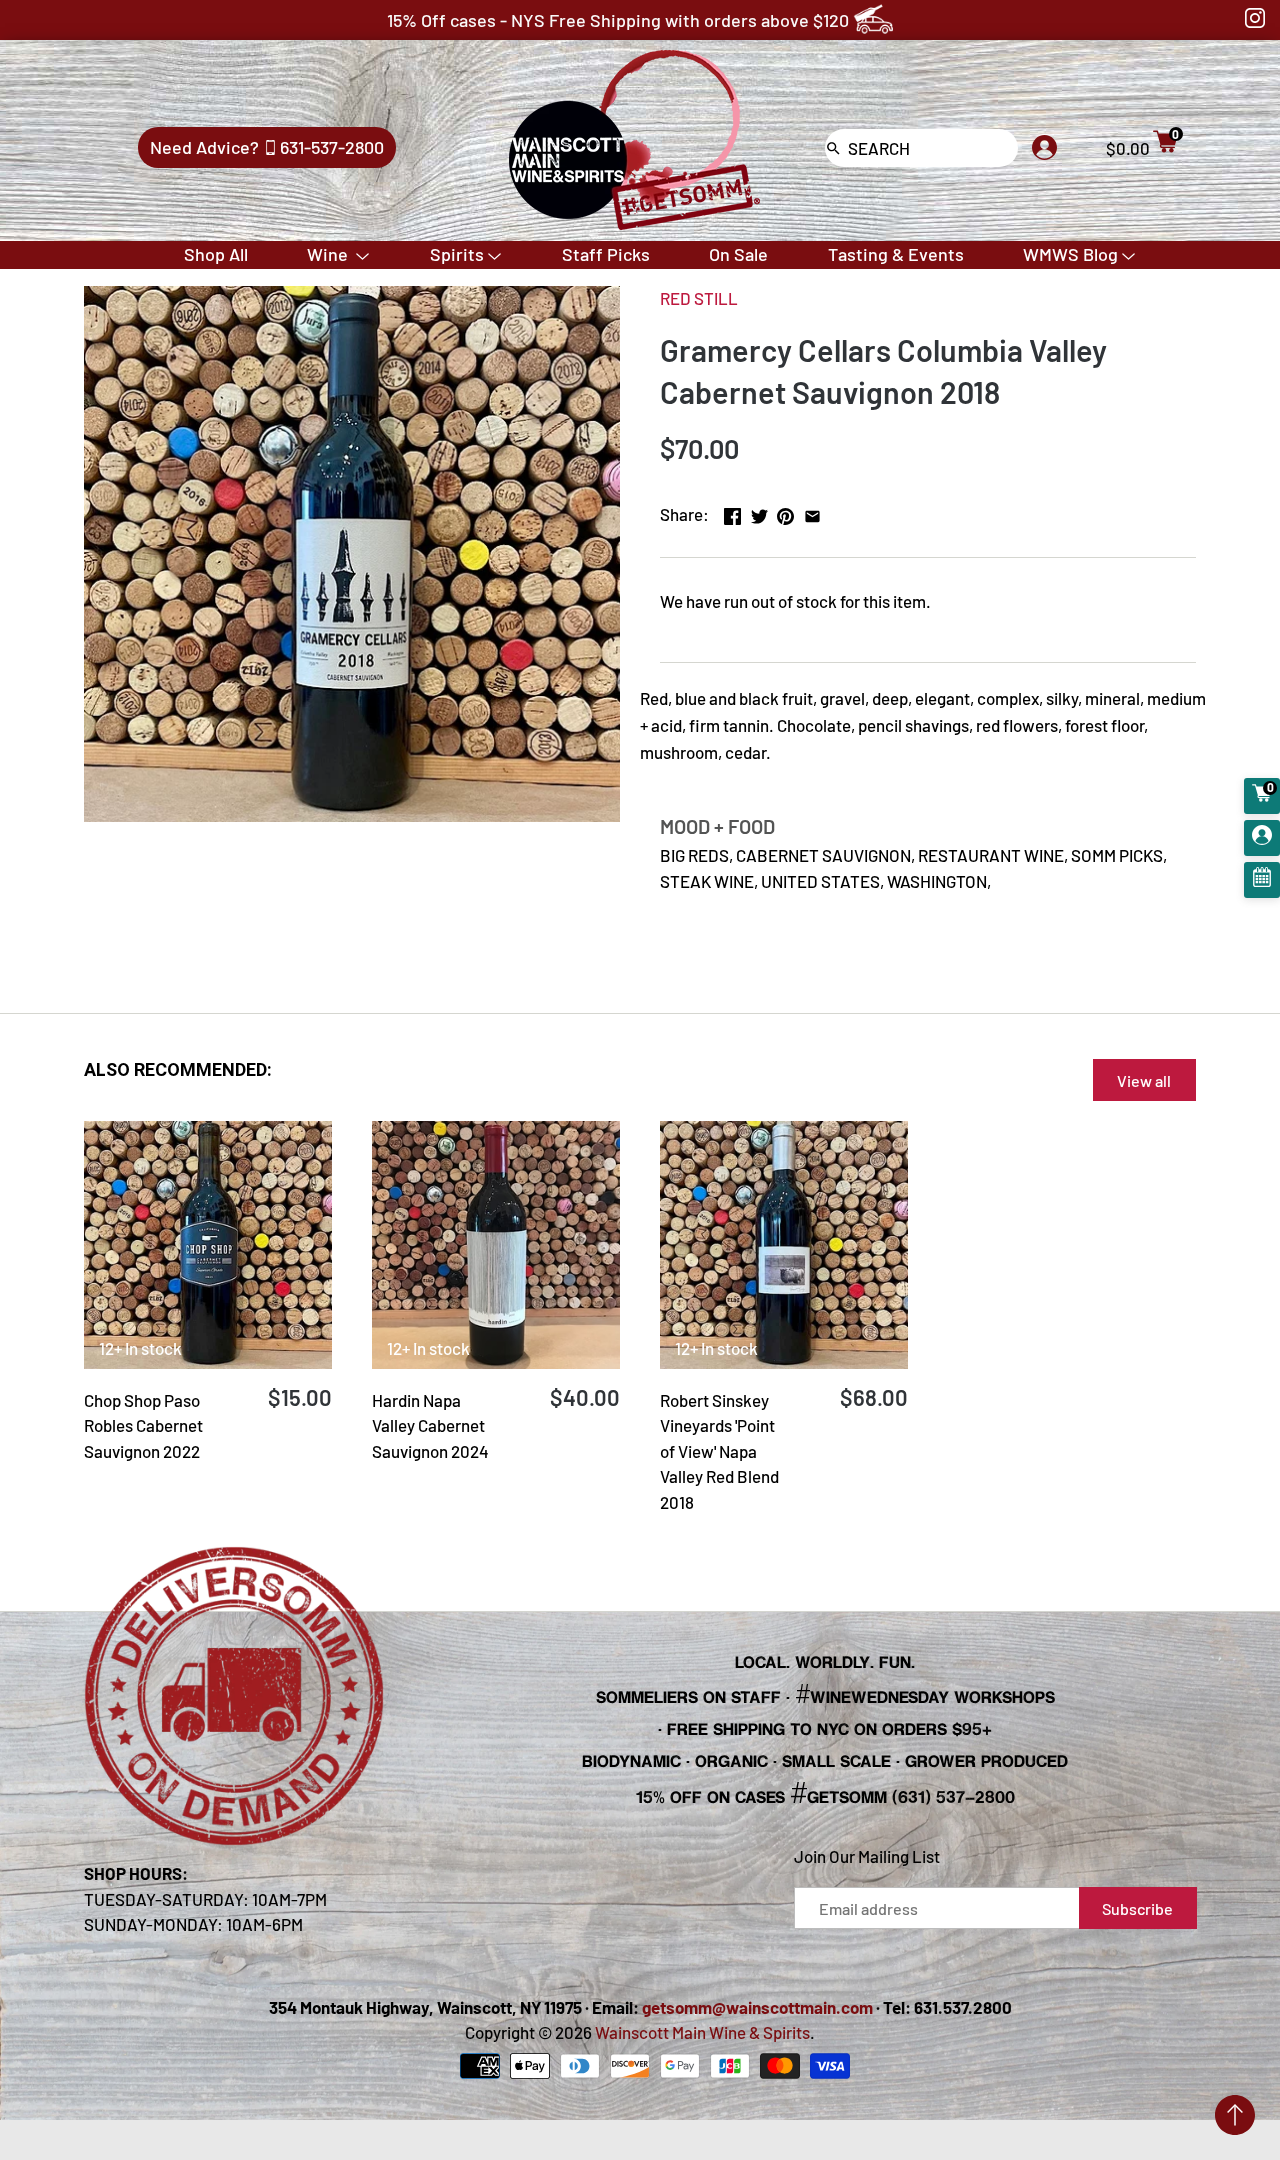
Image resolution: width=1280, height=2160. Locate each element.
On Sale (738, 254)
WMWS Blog (1070, 254)
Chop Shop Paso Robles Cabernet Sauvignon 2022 (143, 1425)
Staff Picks (606, 254)
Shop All (216, 254)
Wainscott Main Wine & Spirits (702, 2032)
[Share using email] (812, 512)
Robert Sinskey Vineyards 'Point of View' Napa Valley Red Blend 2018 (719, 1451)
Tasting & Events (896, 254)
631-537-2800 (332, 147)
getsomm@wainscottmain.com (757, 2007)
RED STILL (699, 298)
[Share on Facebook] (732, 512)
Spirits (457, 254)
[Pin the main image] (785, 512)
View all (1144, 1080)
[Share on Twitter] (759, 512)
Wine (329, 254)
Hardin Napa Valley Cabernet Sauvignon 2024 (430, 1425)
